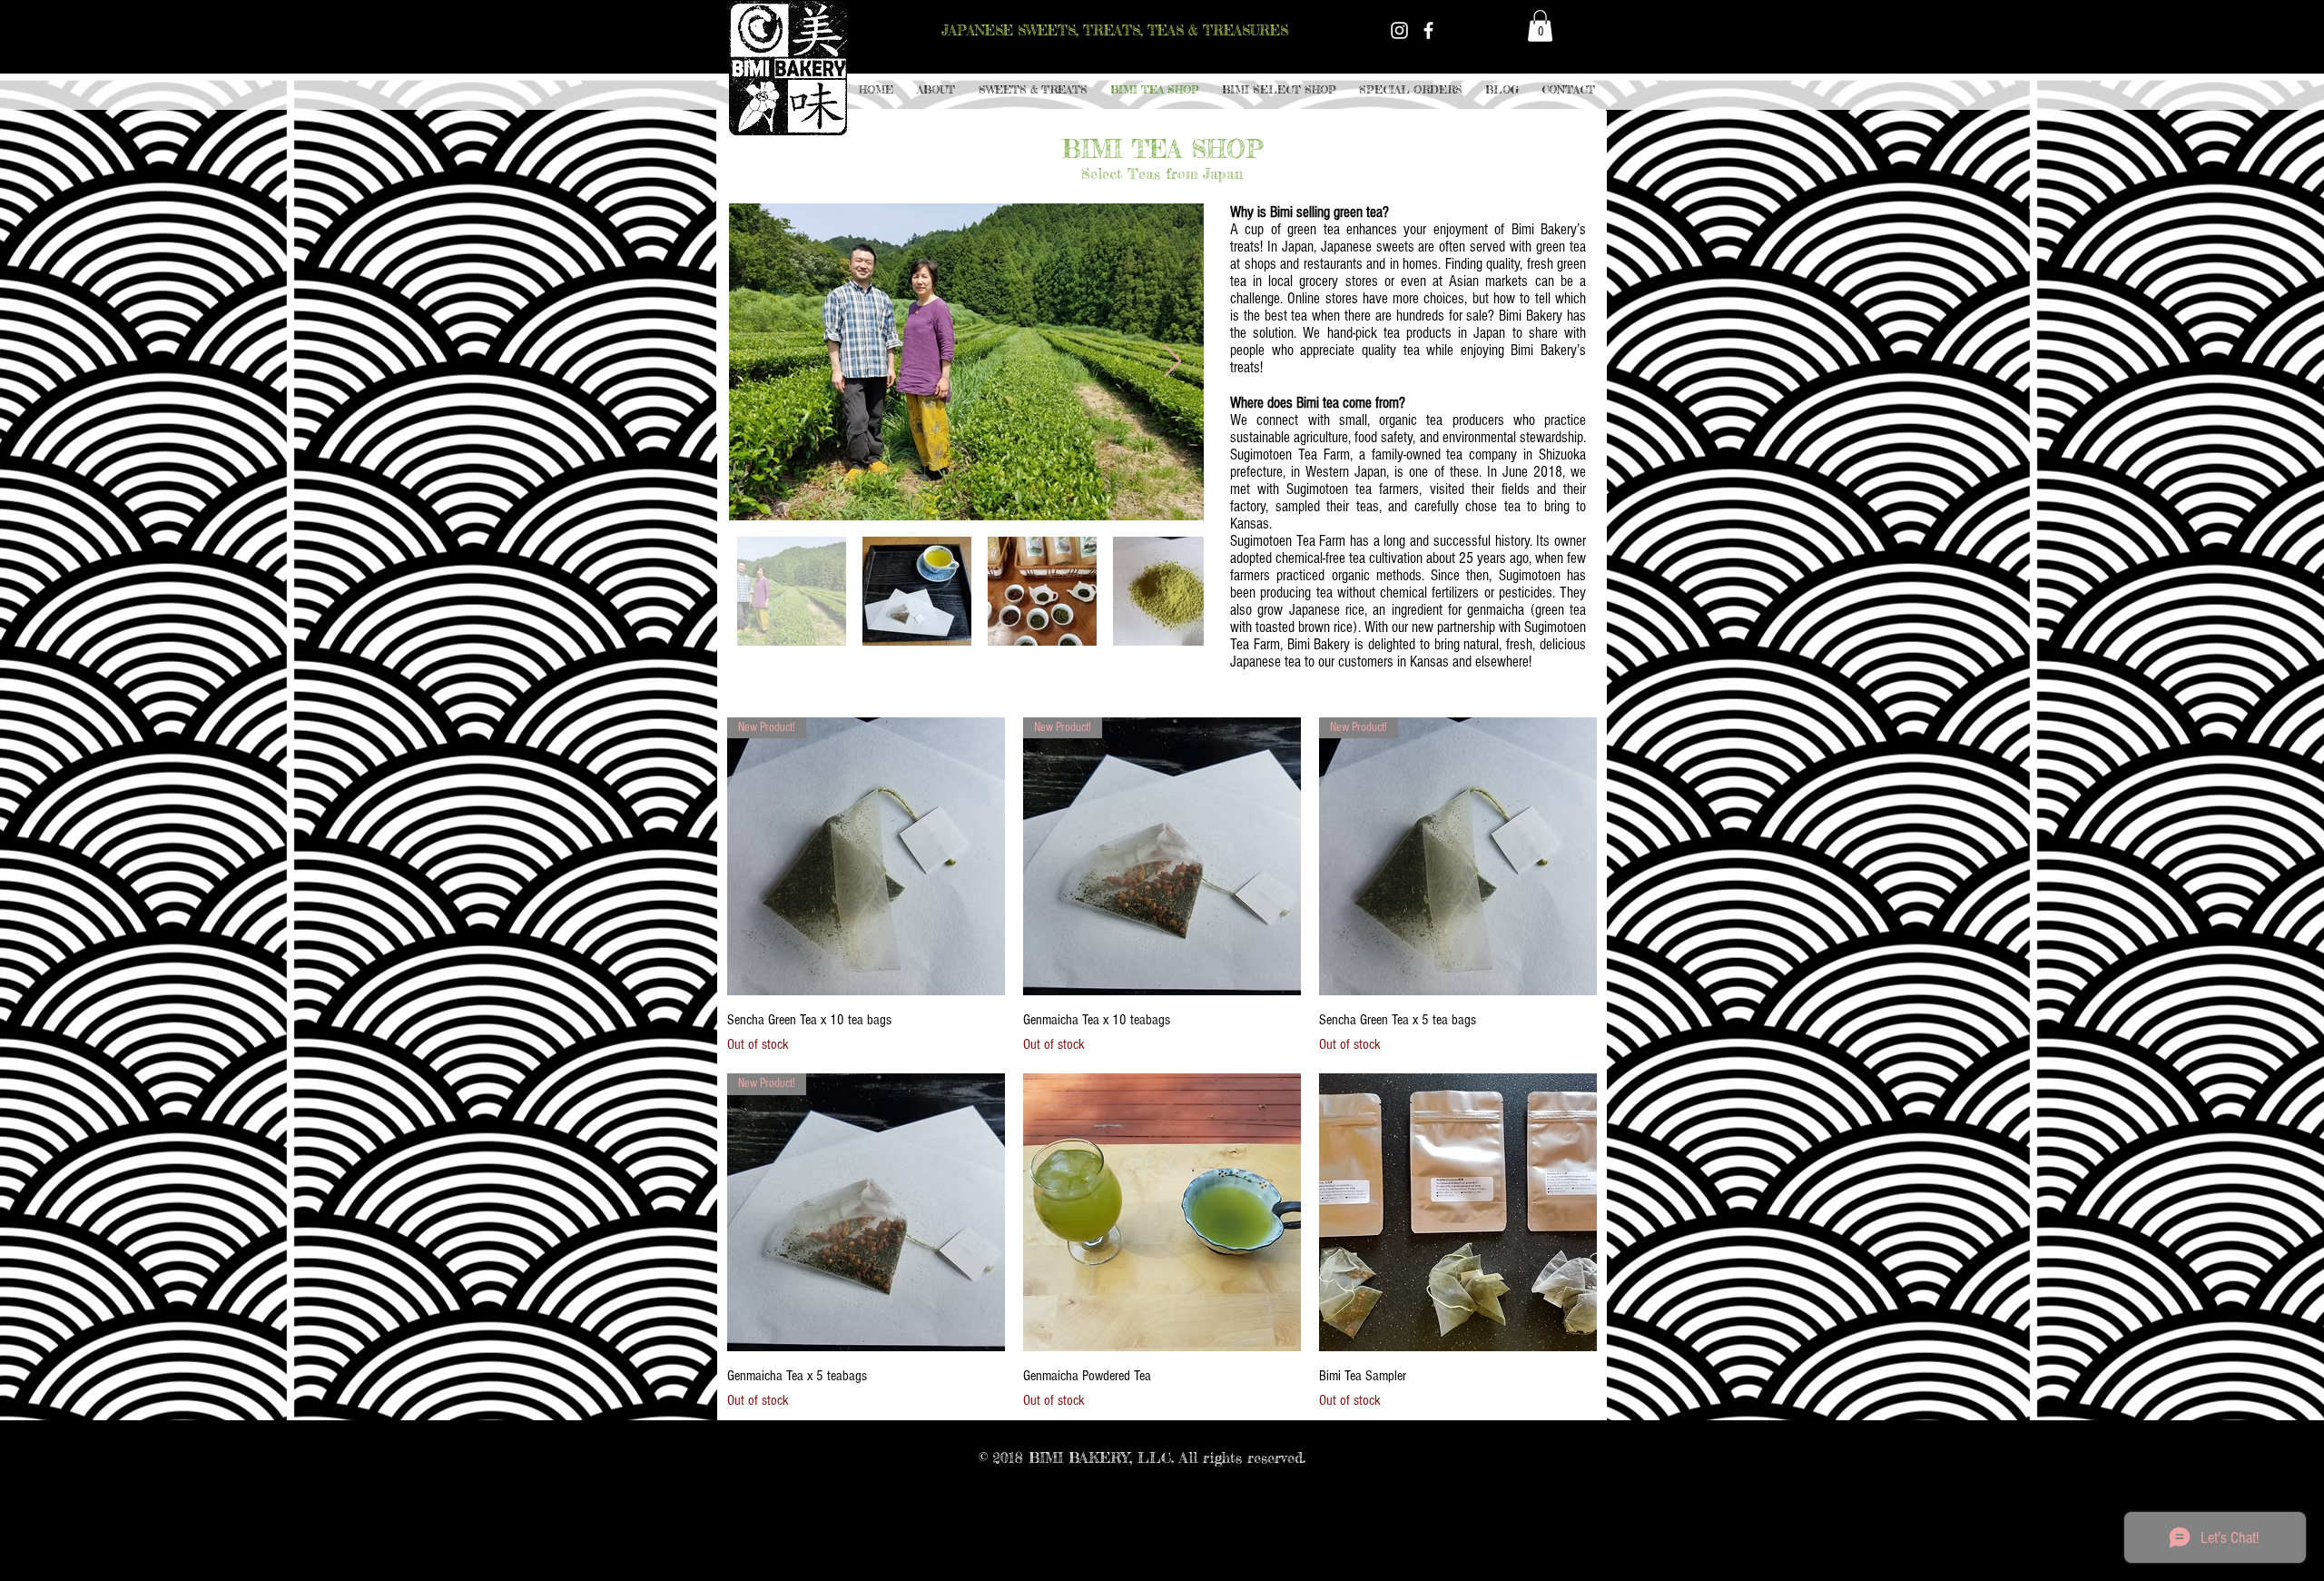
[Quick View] (1162, 1212)
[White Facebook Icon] (1428, 30)
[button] (1033, 90)
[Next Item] (1172, 362)
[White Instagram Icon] (1399, 30)
